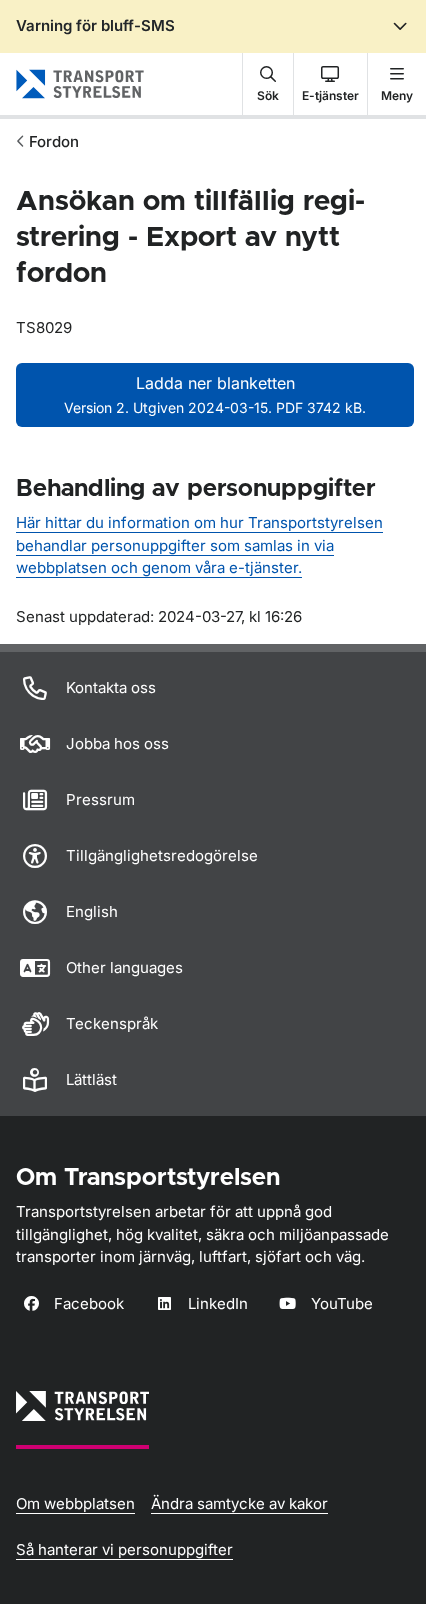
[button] (268, 84)
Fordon (54, 141)
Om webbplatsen (75, 1503)
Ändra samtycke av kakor (239, 1503)
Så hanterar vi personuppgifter (124, 1549)
